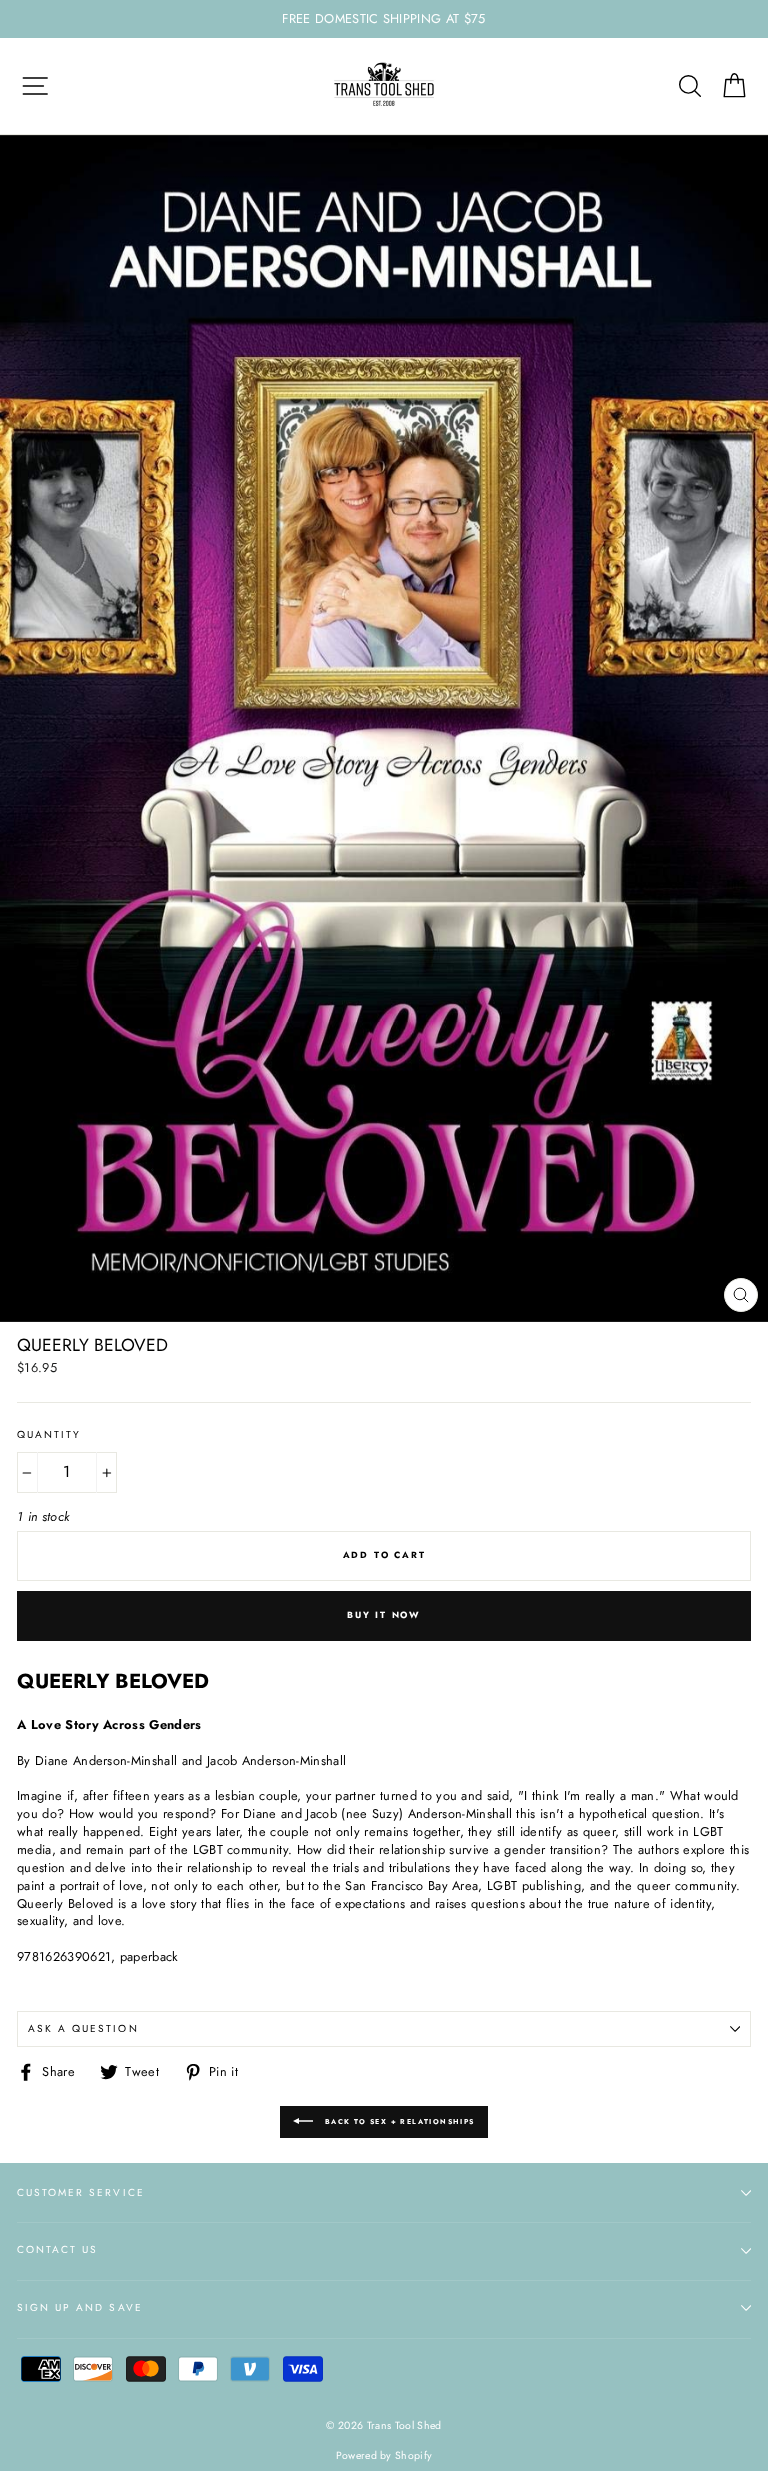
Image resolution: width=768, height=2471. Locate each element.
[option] (384, 19)
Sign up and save (80, 2307)
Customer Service (81, 2192)
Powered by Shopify (384, 2455)
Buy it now (384, 1614)
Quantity (49, 1435)
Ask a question (83, 2028)
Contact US (57, 2249)
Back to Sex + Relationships (397, 2121)
